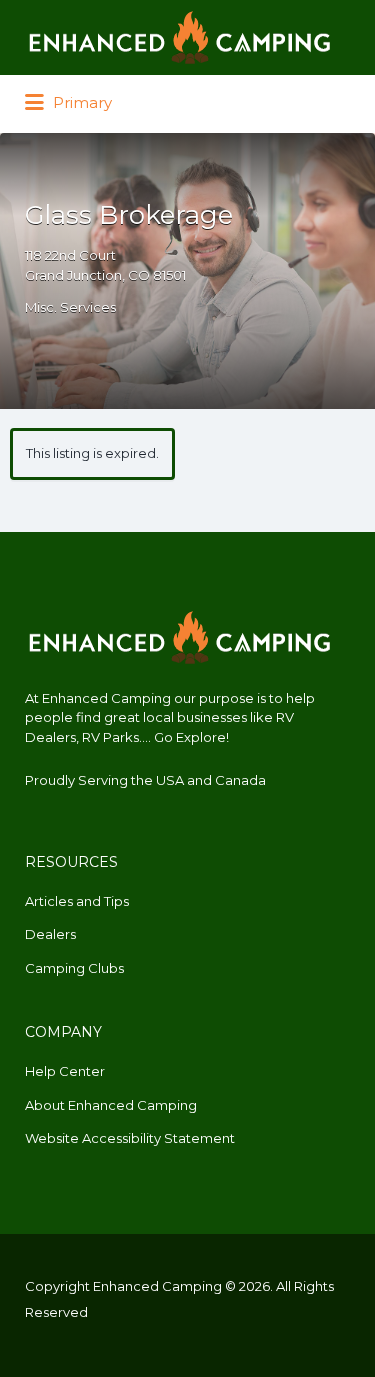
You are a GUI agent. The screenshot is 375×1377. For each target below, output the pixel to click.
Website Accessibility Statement (130, 1138)
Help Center (65, 1071)
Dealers (50, 934)
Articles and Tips (77, 901)
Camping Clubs (74, 968)
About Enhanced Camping (111, 1105)
